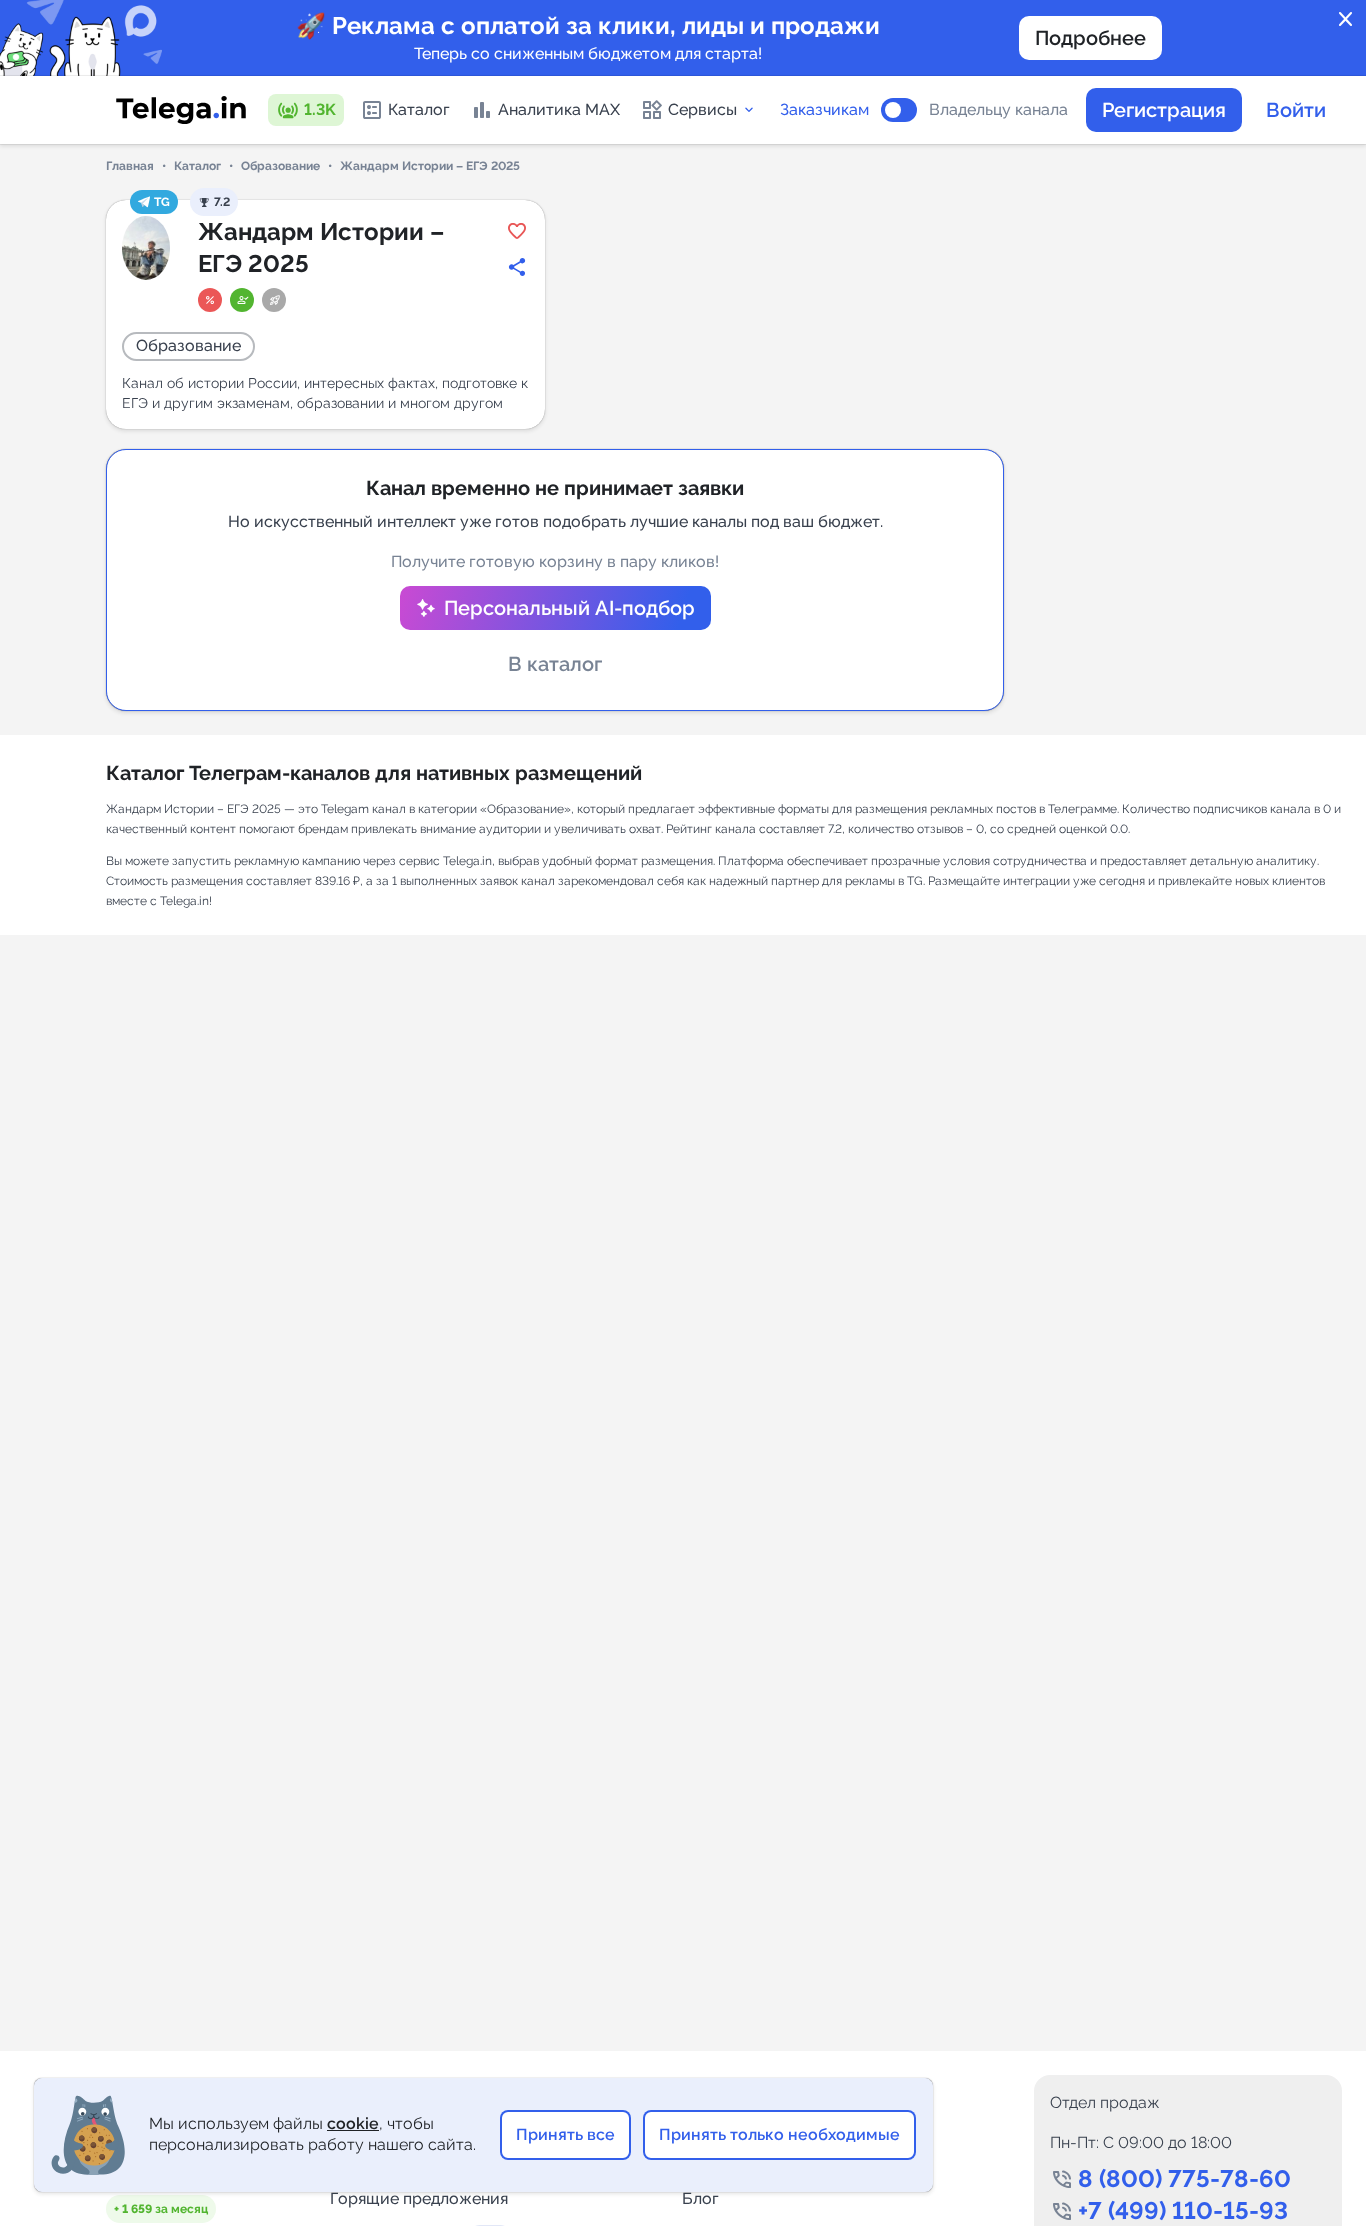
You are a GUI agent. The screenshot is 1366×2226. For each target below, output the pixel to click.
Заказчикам (824, 110)
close (1346, 20)
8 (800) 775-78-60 (1184, 2178)
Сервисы (702, 109)
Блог (700, 2198)
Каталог (419, 109)
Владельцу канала (998, 110)
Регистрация (1164, 110)
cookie (353, 2123)
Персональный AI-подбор (569, 608)
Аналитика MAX (559, 109)
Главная (130, 166)
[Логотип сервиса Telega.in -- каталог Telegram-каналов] (181, 110)
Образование (280, 166)
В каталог (555, 664)
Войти (1296, 110)
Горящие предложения (419, 2198)
